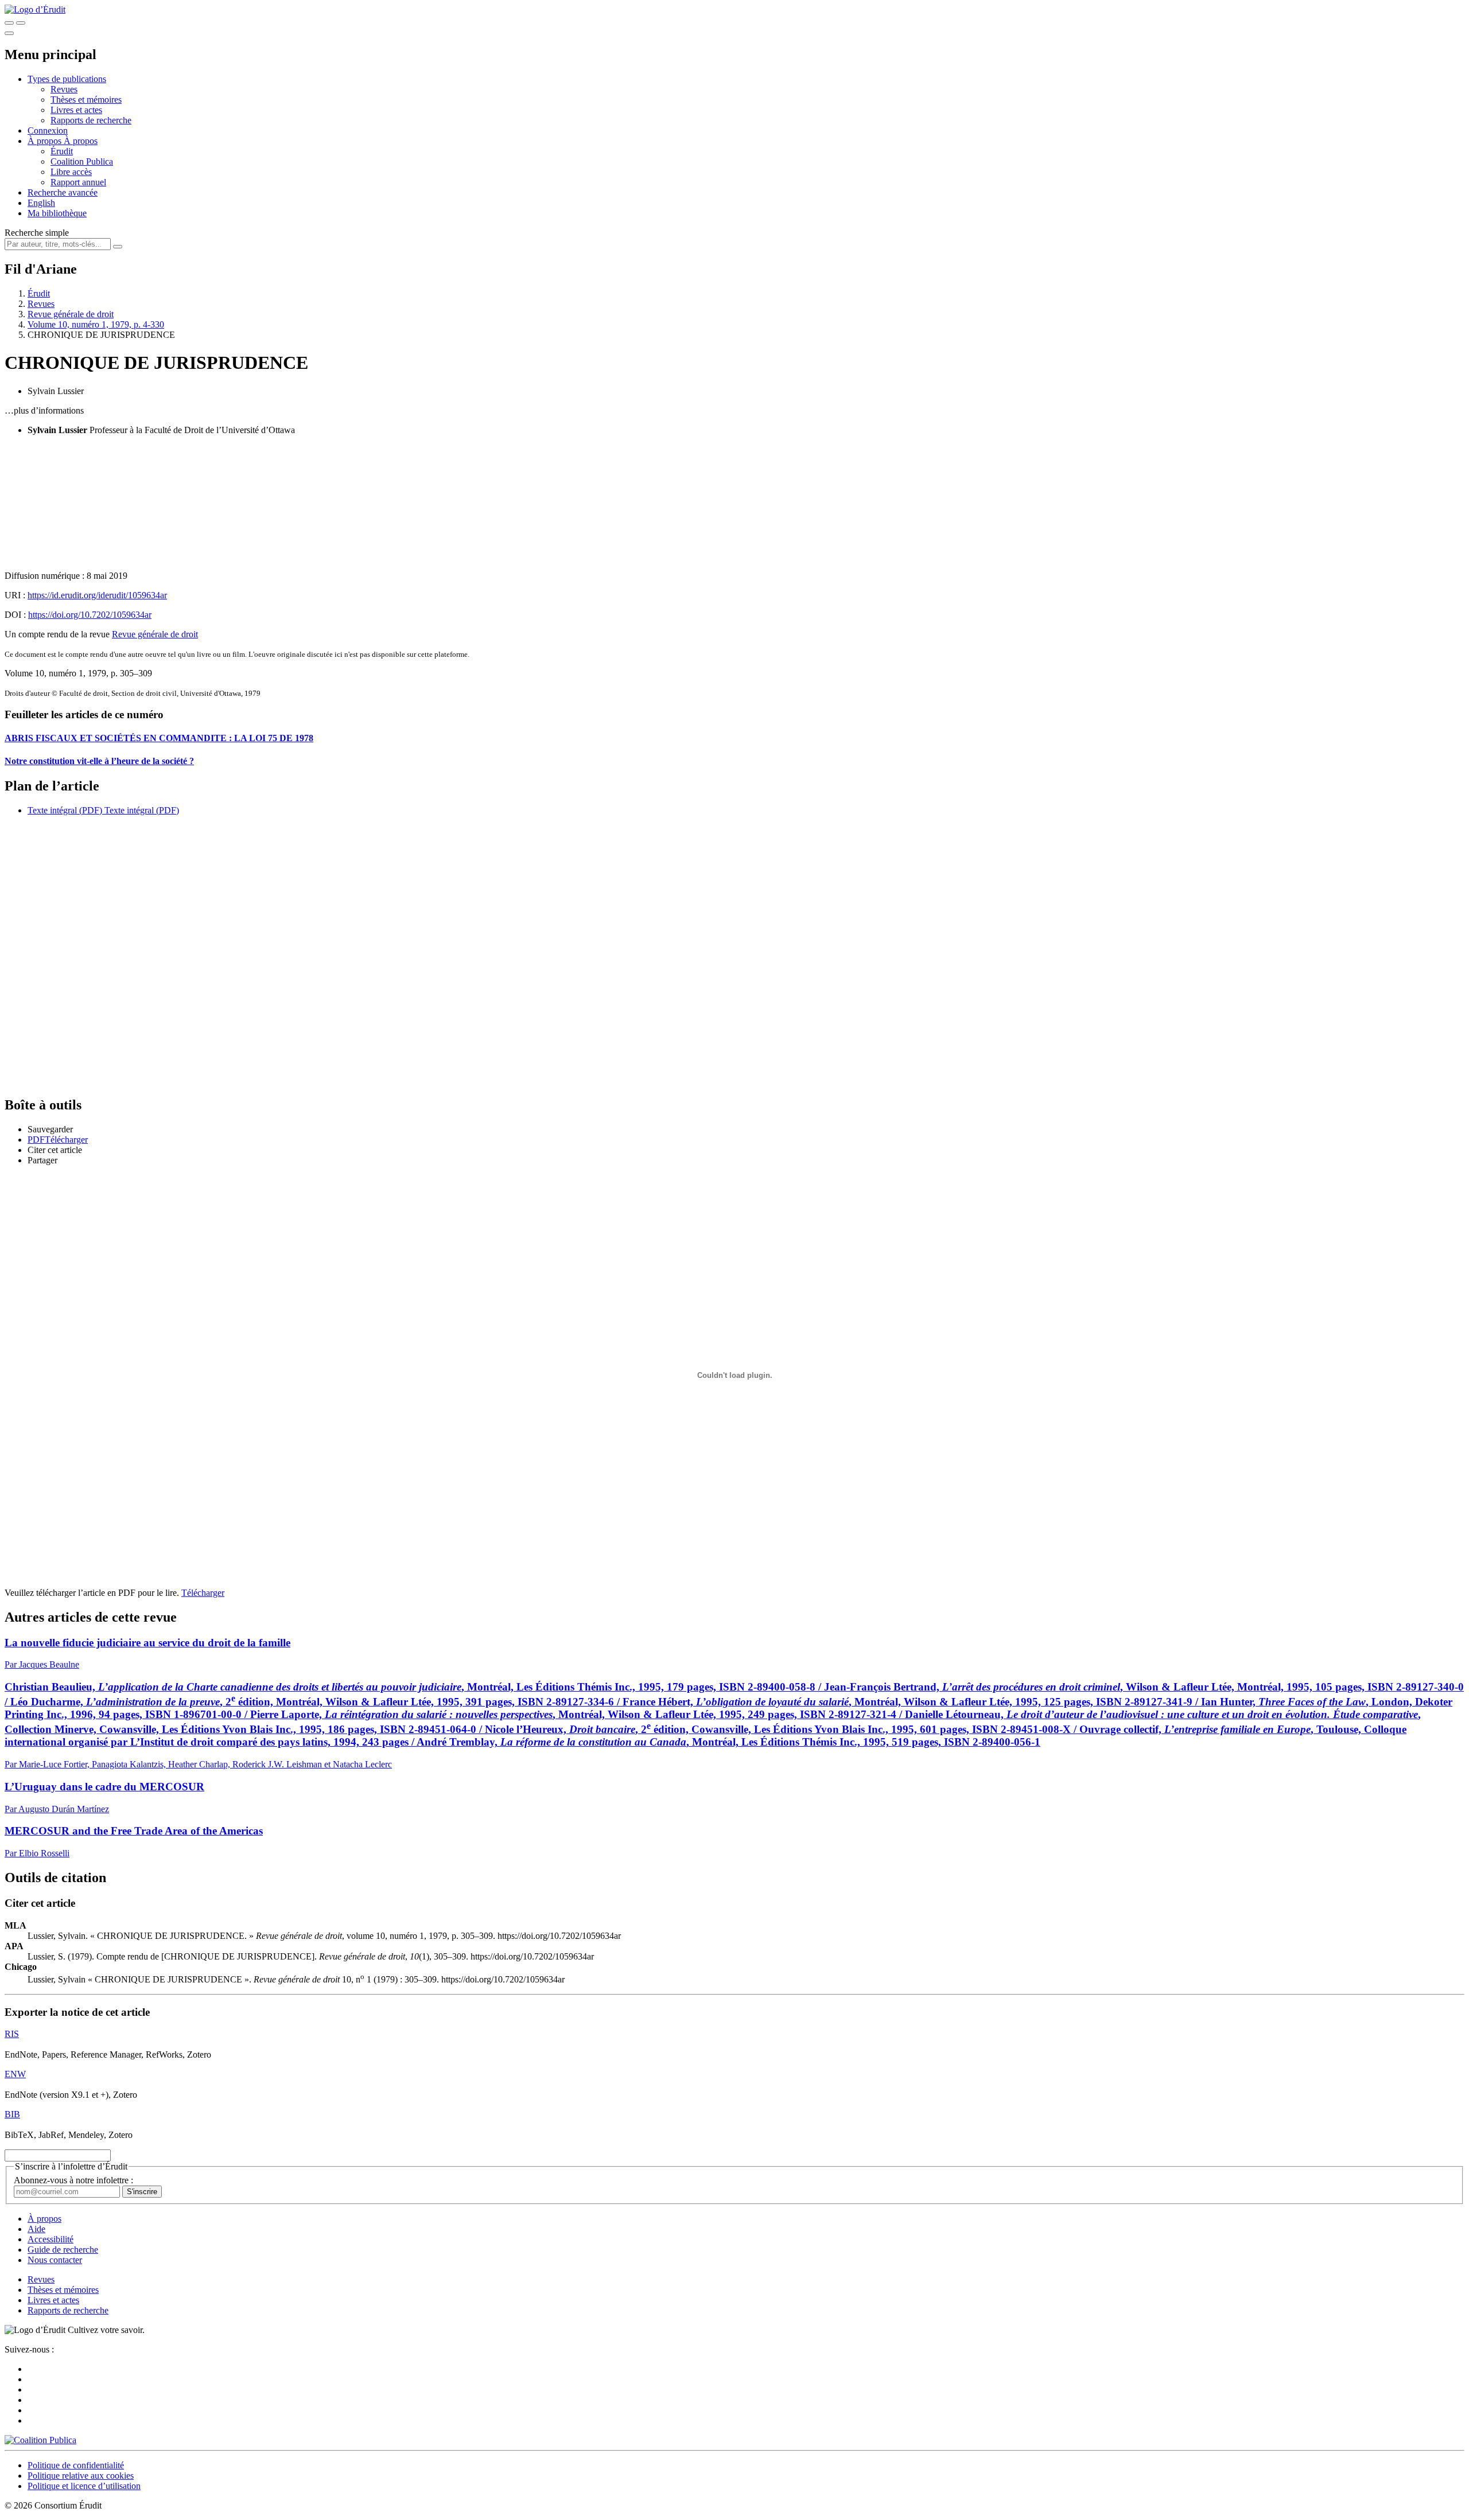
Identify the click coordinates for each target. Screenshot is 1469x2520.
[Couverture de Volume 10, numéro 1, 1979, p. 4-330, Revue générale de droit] (734, 503)
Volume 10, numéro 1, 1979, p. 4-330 (96, 324)
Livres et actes (76, 110)
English (41, 203)
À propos (81, 141)
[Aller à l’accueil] (35, 9)
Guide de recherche (63, 2250)
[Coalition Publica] (40, 2440)
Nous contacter (55, 2260)
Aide (36, 2229)
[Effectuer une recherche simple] (9, 23)
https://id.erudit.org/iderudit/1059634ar (97, 595)
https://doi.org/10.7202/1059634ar (90, 615)
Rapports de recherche (91, 120)
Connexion (48, 131)
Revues (64, 89)
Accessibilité (50, 2239)
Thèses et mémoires (86, 100)
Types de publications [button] (67, 79)
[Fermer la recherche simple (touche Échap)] (21, 23)
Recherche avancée (63, 192)
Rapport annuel (78, 182)
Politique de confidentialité (76, 2465)
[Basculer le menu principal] (9, 33)
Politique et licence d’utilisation (84, 2486)
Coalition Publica (82, 161)
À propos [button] (46, 141)
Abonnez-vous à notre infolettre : (73, 2180)
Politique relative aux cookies (81, 2476)
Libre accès (71, 172)
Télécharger (203, 1593)
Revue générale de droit (71, 314)
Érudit (62, 151)
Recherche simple (37, 233)
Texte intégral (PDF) (65, 810)
